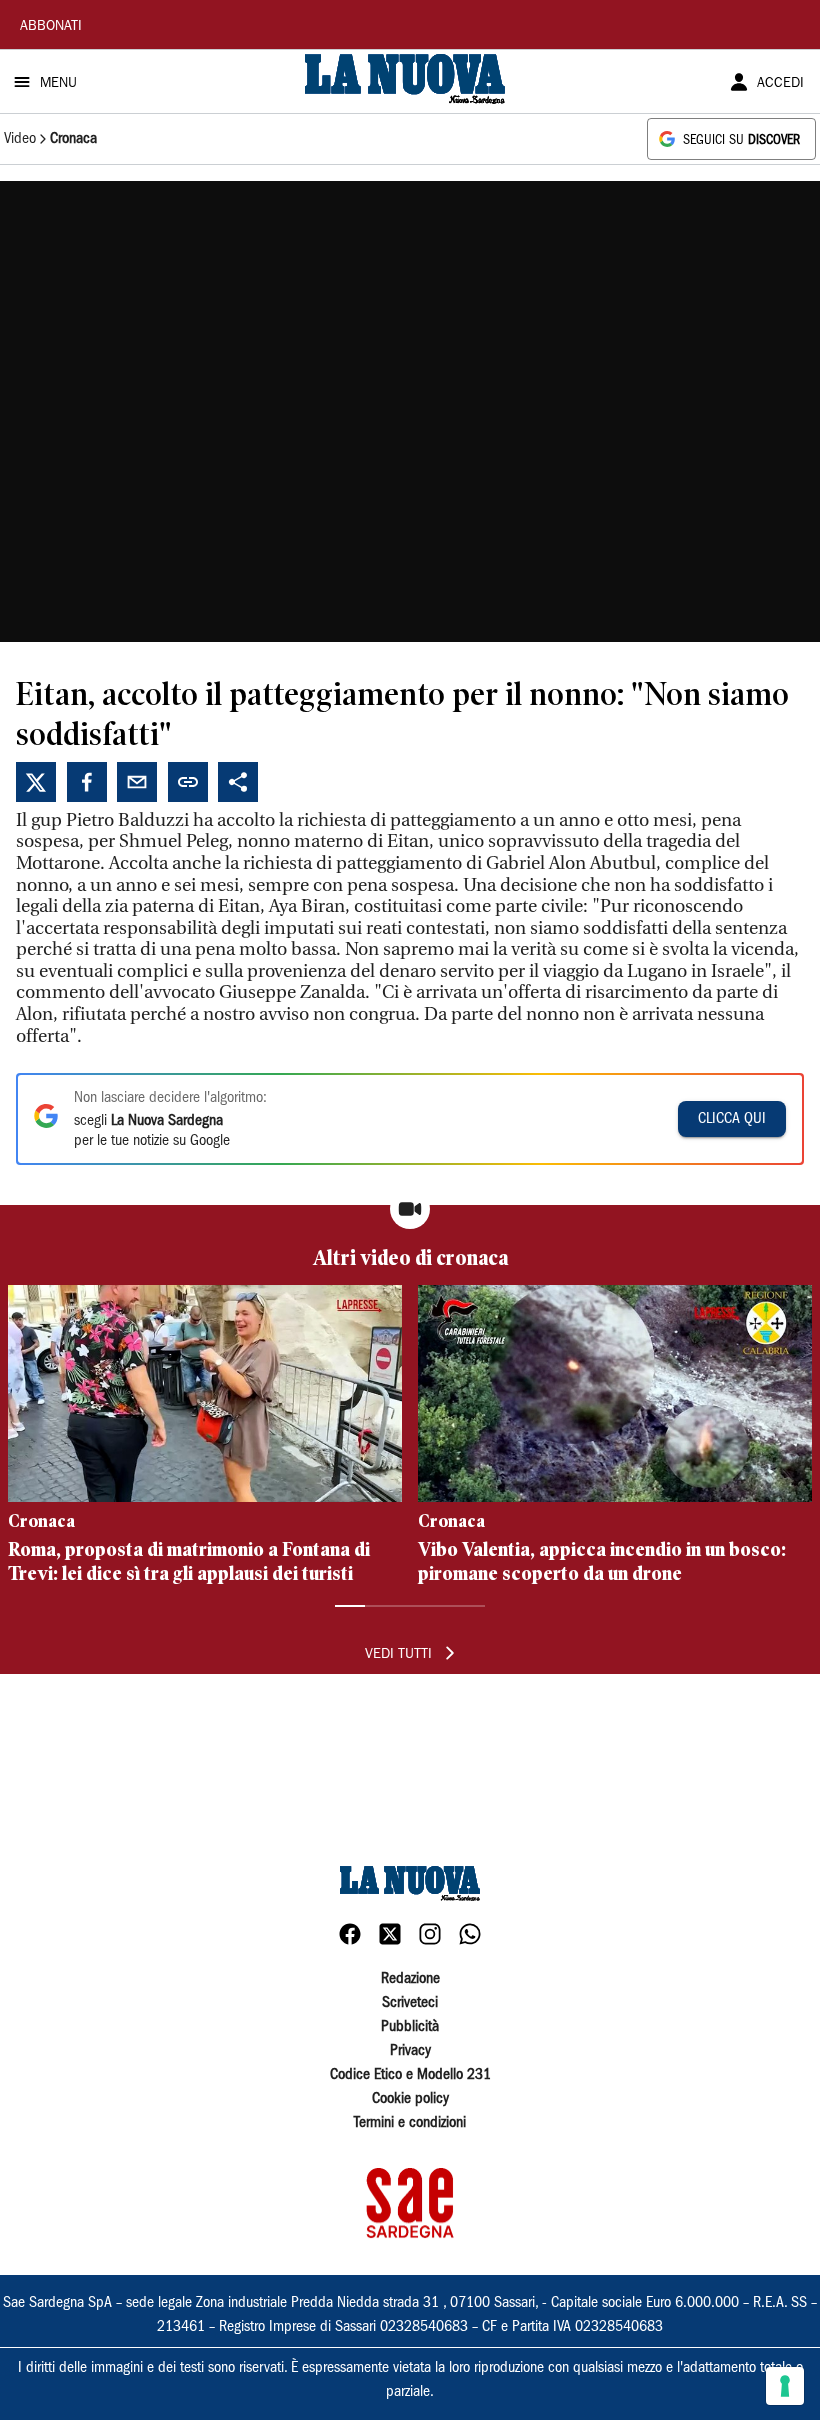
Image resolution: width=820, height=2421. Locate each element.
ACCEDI (780, 84)
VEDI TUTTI (398, 1655)
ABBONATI (51, 27)
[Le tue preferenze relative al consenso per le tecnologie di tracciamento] (785, 2386)
